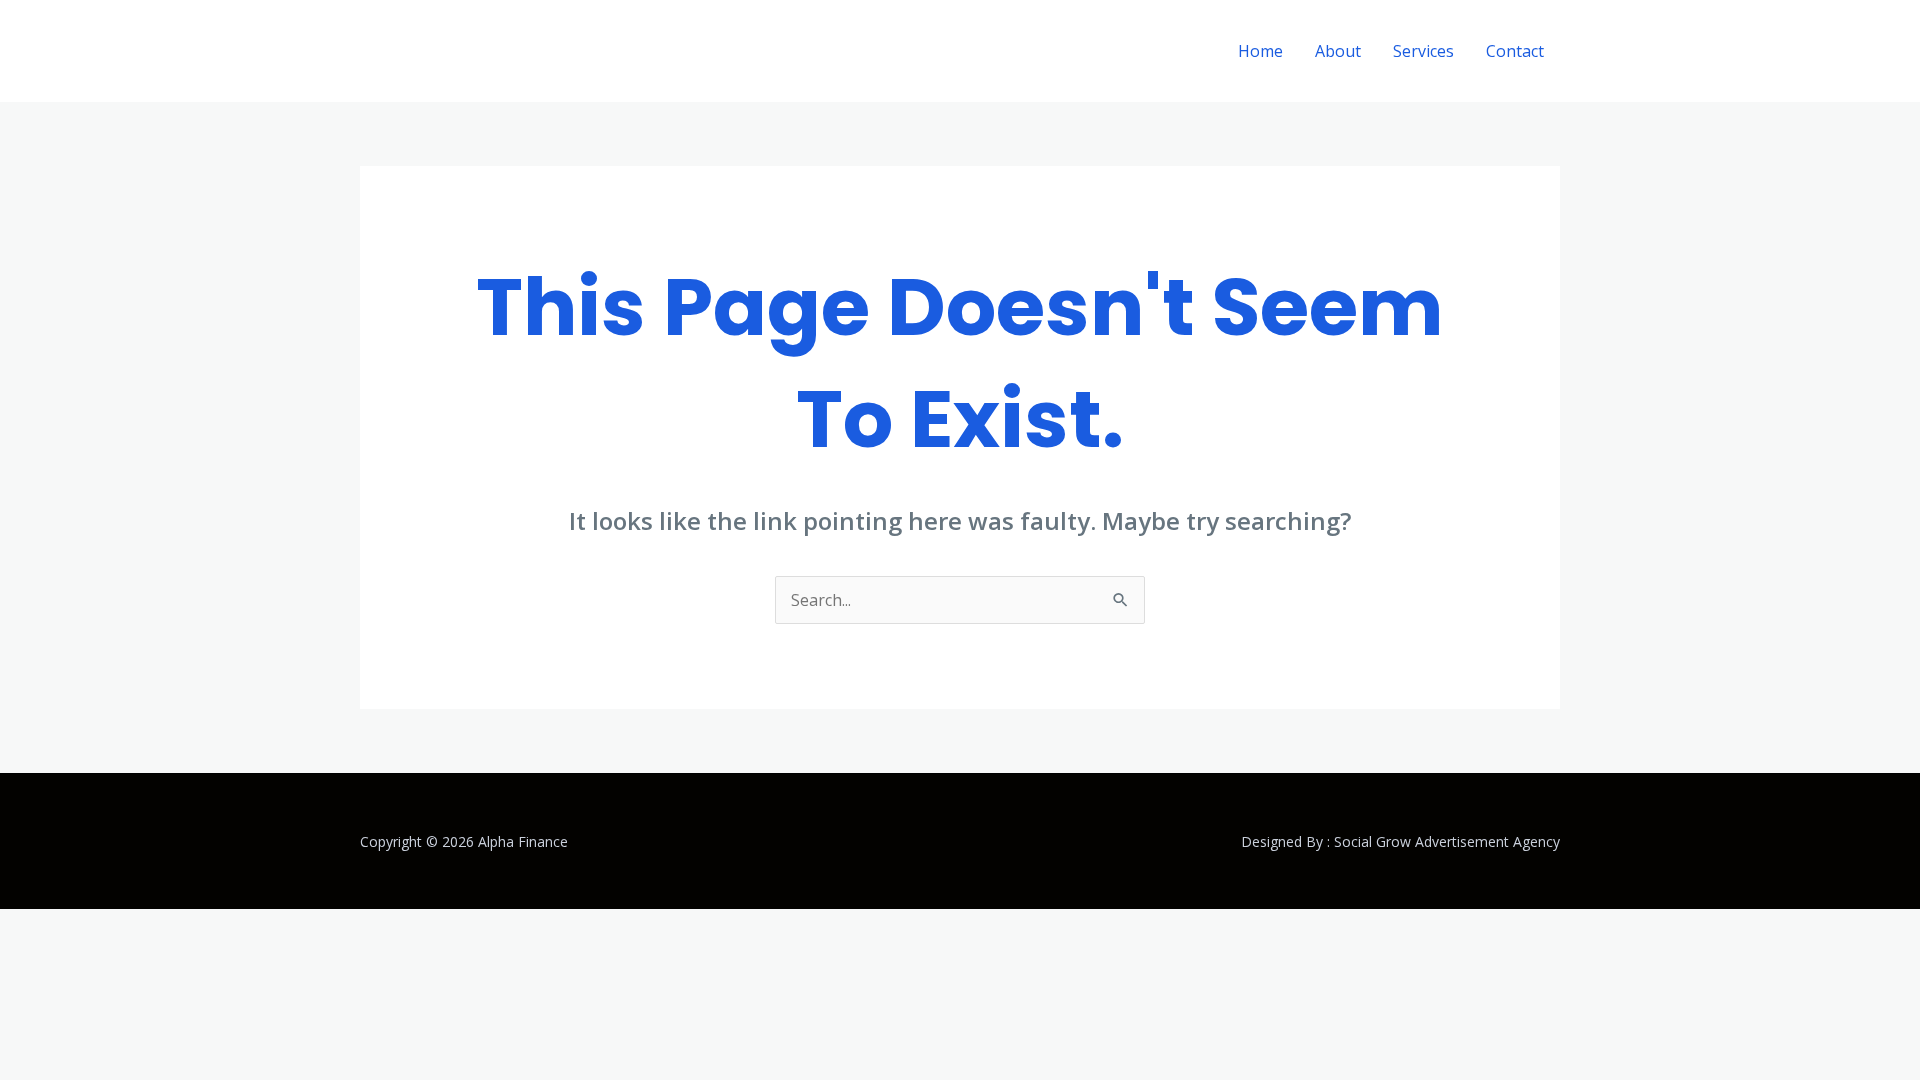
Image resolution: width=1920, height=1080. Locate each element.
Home (1260, 51)
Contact (1515, 51)
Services (1423, 51)
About (1338, 51)
